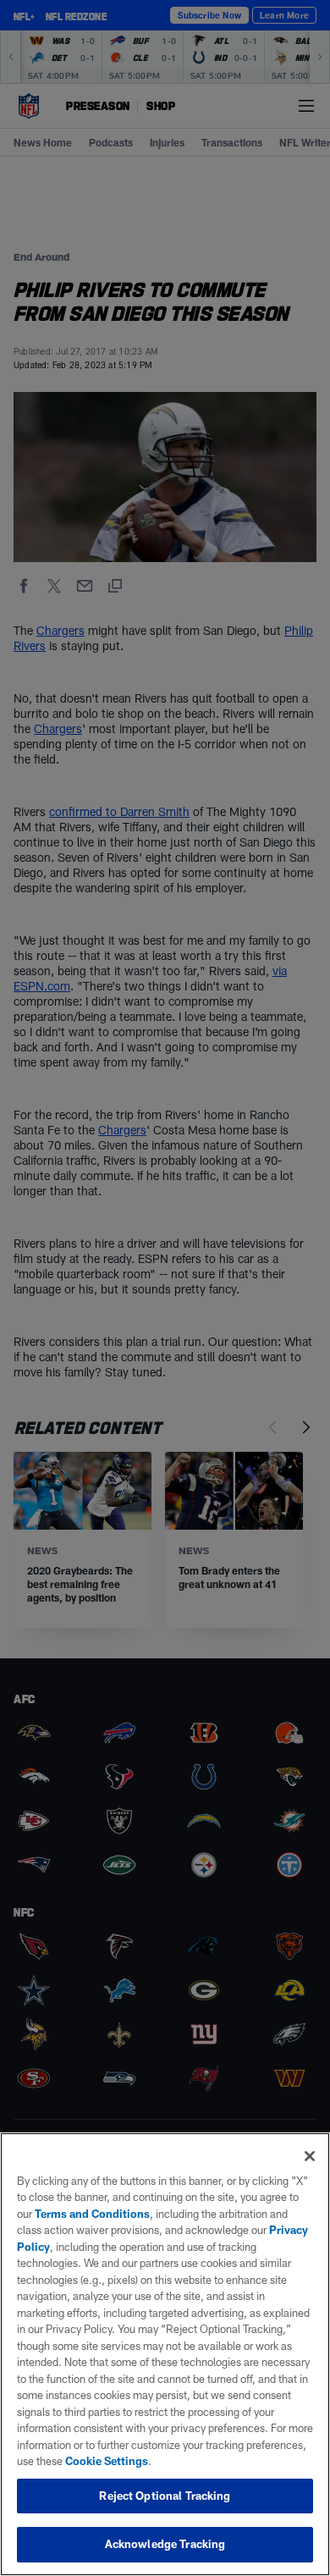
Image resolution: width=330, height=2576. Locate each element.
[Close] (310, 2156)
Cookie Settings (107, 2461)
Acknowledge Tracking (165, 2544)
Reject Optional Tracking (165, 2496)
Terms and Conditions (92, 2214)
